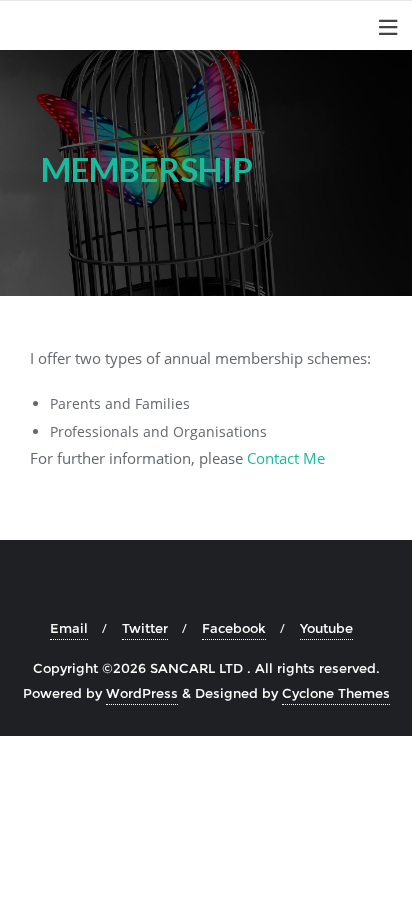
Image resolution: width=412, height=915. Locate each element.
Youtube (326, 628)
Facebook (234, 628)
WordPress (142, 693)
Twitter (145, 628)
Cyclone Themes (336, 693)
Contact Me (286, 458)
